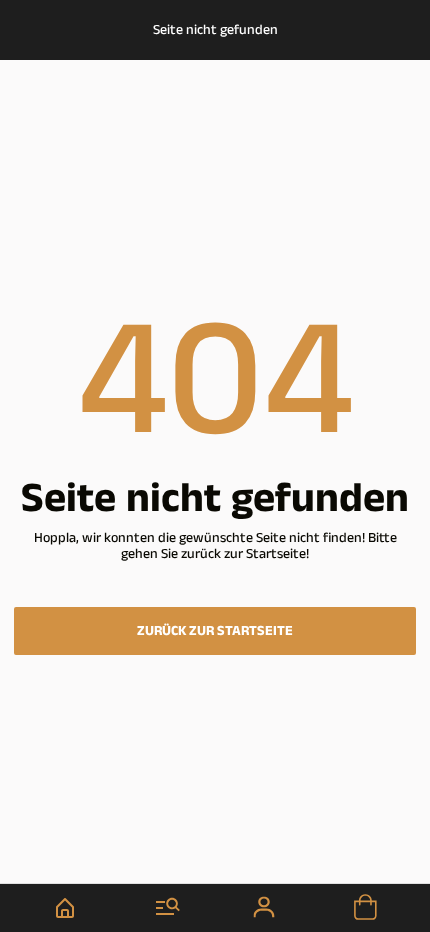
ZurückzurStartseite (215, 631)
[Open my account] (266, 908)
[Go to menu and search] (168, 908)
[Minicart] (365, 908)
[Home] (65, 908)
